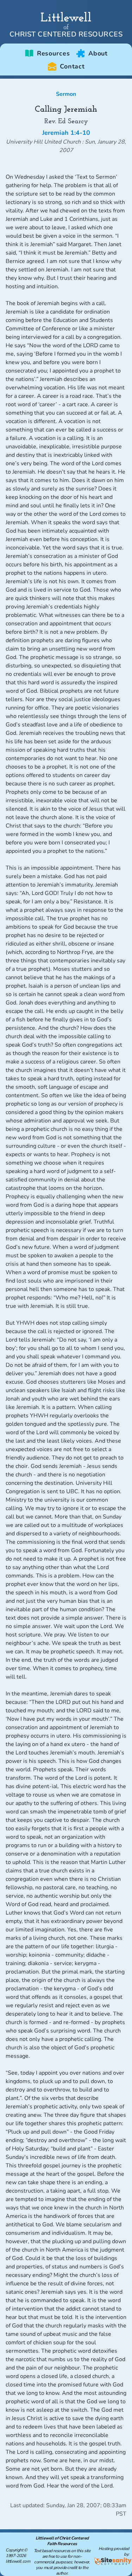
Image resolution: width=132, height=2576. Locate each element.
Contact (72, 66)
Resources (54, 53)
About (98, 53)
